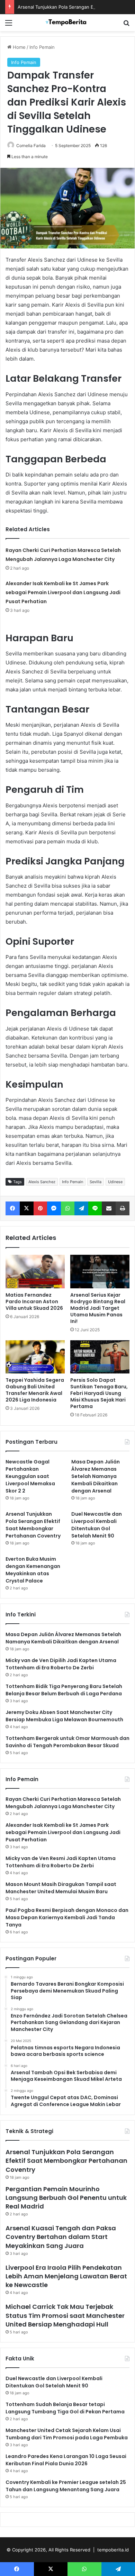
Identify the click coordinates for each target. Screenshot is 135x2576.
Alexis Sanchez (42, 1182)
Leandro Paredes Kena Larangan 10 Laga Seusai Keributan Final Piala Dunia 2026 (66, 2460)
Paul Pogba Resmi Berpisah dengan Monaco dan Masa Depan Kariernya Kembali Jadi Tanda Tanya (67, 1917)
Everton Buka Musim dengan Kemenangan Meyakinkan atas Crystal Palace (33, 1570)
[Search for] (126, 25)
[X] (27, 1208)
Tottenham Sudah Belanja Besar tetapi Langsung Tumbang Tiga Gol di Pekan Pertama (65, 2408)
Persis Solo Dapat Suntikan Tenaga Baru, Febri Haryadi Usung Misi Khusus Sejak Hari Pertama (99, 1393)
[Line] (95, 1208)
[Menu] (9, 25)
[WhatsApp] (68, 1208)
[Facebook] (13, 1208)
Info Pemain (42, 47)
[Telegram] (82, 1208)
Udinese (115, 1182)
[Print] (123, 1208)
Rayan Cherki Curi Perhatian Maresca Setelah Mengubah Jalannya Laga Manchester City (63, 1803)
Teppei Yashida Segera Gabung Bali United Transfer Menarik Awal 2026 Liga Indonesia (35, 1390)
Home (19, 47)
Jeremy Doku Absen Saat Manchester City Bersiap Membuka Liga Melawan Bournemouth (64, 1716)
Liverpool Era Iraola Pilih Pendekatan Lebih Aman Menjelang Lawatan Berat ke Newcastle (66, 2276)
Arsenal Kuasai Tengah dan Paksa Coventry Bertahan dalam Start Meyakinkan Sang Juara (61, 2237)
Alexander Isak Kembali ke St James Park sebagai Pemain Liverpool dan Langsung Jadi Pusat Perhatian (63, 592)
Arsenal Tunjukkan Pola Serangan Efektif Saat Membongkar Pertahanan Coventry (33, 1525)
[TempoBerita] (67, 23)
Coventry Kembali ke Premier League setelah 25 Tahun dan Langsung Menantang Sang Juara (66, 2486)
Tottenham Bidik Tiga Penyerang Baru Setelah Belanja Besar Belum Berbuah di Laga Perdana (64, 1690)
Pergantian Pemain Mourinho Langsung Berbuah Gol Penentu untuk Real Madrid (66, 2198)
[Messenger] (54, 1208)
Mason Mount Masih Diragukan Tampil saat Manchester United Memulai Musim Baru (61, 1888)
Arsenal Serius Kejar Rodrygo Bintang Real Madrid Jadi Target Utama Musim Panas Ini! (98, 1308)
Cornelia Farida (31, 146)
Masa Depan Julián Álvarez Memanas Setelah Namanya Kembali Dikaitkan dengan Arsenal (96, 1476)
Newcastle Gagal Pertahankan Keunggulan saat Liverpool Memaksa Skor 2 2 (30, 1476)
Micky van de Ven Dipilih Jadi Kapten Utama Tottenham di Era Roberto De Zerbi (61, 1664)
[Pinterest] (40, 1208)
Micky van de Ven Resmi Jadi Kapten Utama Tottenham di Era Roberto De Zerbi (61, 1862)
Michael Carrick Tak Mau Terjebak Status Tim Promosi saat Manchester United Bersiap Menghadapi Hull (65, 2315)
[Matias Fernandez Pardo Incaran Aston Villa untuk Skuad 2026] (35, 1271)
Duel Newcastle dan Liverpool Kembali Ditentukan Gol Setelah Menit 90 (97, 1525)
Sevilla (96, 1182)
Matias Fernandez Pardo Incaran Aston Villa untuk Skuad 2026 (34, 1301)
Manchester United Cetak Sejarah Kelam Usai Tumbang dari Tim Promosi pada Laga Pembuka (67, 2434)
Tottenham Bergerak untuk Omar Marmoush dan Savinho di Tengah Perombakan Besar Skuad (67, 1742)
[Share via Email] (109, 1208)
